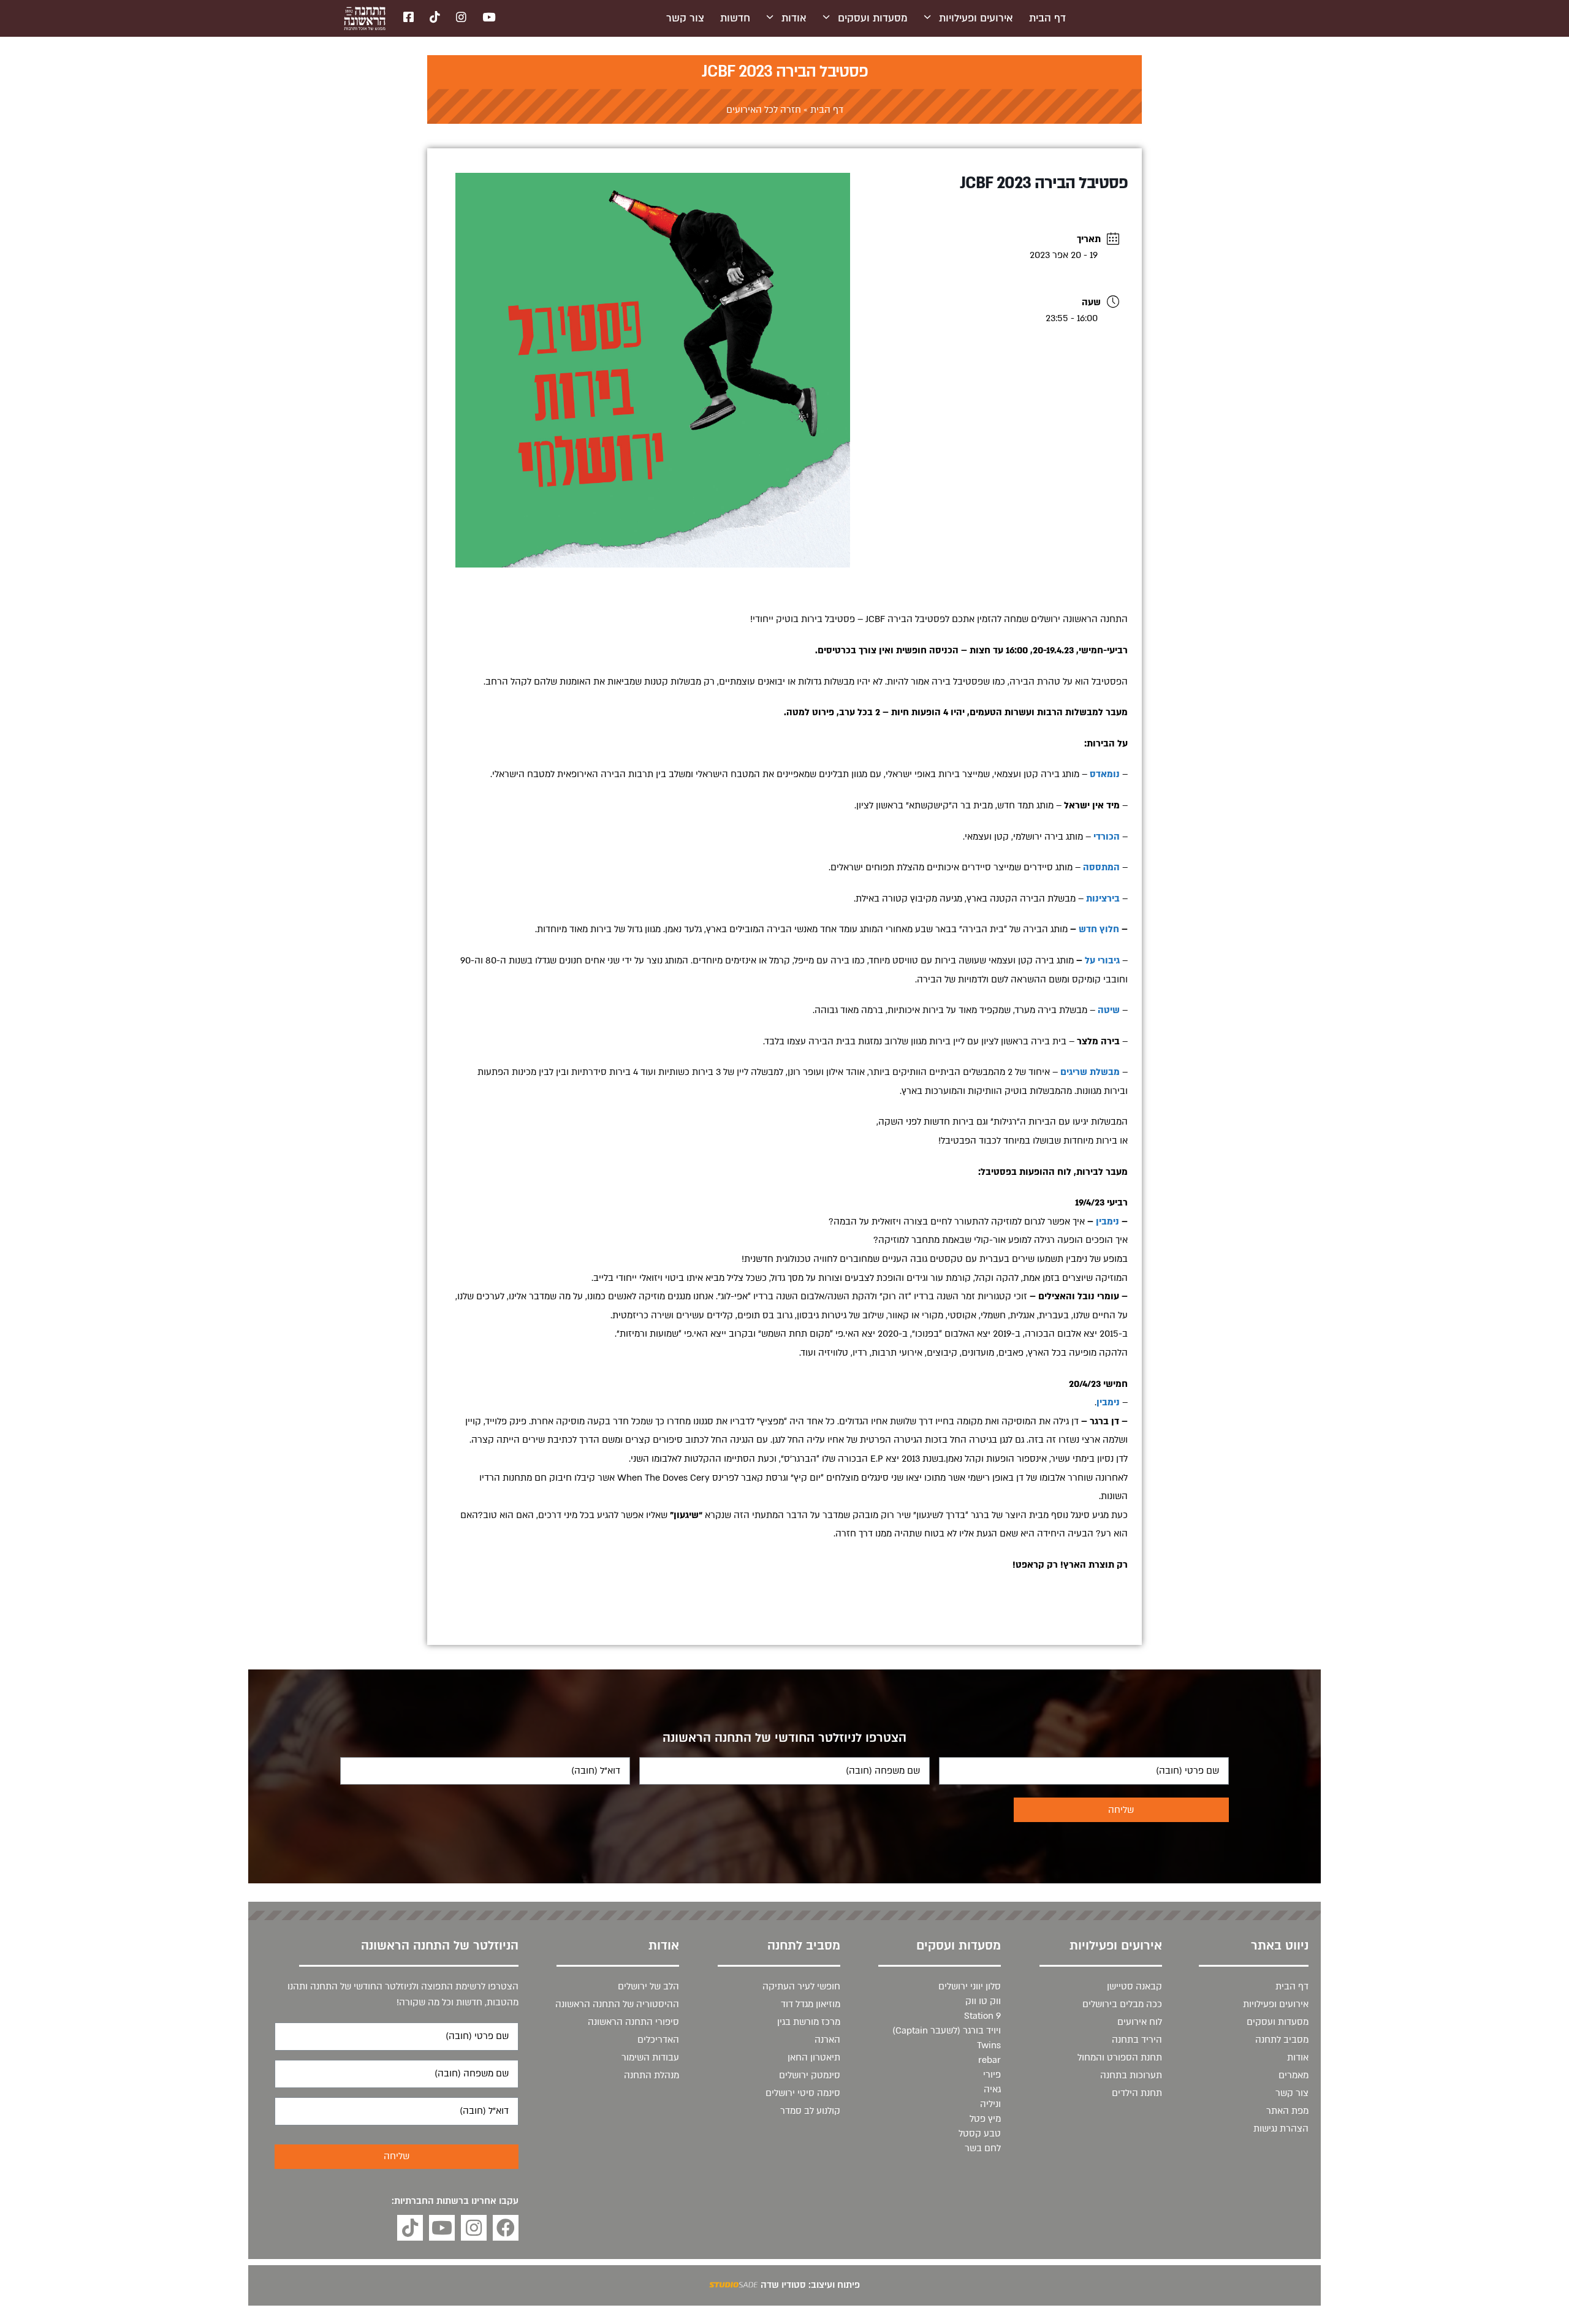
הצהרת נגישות (1281, 2128)
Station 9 (982, 2016)
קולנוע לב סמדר (810, 2111)
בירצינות (1103, 898)
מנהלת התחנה (652, 2075)
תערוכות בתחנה (1131, 2075)
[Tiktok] (410, 2228)
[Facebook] (506, 2228)
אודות (794, 18)
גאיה (992, 2089)
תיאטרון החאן (814, 2057)
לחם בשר (983, 2148)
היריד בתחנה (1137, 2040)
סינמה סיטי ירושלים (803, 2093)
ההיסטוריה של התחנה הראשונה (617, 2004)
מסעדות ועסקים (873, 18)
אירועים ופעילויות (976, 18)
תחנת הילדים (1137, 2093)
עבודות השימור (650, 2057)
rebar (990, 2060)
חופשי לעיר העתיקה (801, 1986)
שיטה (1109, 1010)
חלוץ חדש (1099, 929)
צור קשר (685, 18)
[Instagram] (474, 2228)
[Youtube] (442, 2228)
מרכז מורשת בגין (809, 2022)
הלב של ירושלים (648, 1986)
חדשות (735, 18)
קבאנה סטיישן (1134, 1986)
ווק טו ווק (983, 2001)
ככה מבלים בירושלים (1122, 2004)
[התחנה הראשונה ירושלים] (365, 18)
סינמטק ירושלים (810, 2075)
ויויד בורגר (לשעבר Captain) (947, 2030)
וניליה (990, 2104)
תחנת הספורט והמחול (1120, 2057)
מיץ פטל (985, 2119)
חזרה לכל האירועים (764, 110)
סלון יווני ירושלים (970, 1986)
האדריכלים (658, 2040)
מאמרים (1294, 2075)
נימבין (1107, 1221)
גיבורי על (1102, 960)
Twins (989, 2045)
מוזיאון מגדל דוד (811, 2004)
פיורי (992, 2075)
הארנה (827, 2040)
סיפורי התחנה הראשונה (633, 2022)
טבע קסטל (980, 2133)
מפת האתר (1287, 2111)
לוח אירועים (1140, 2022)
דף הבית (1047, 18)
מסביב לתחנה (1282, 2040)
